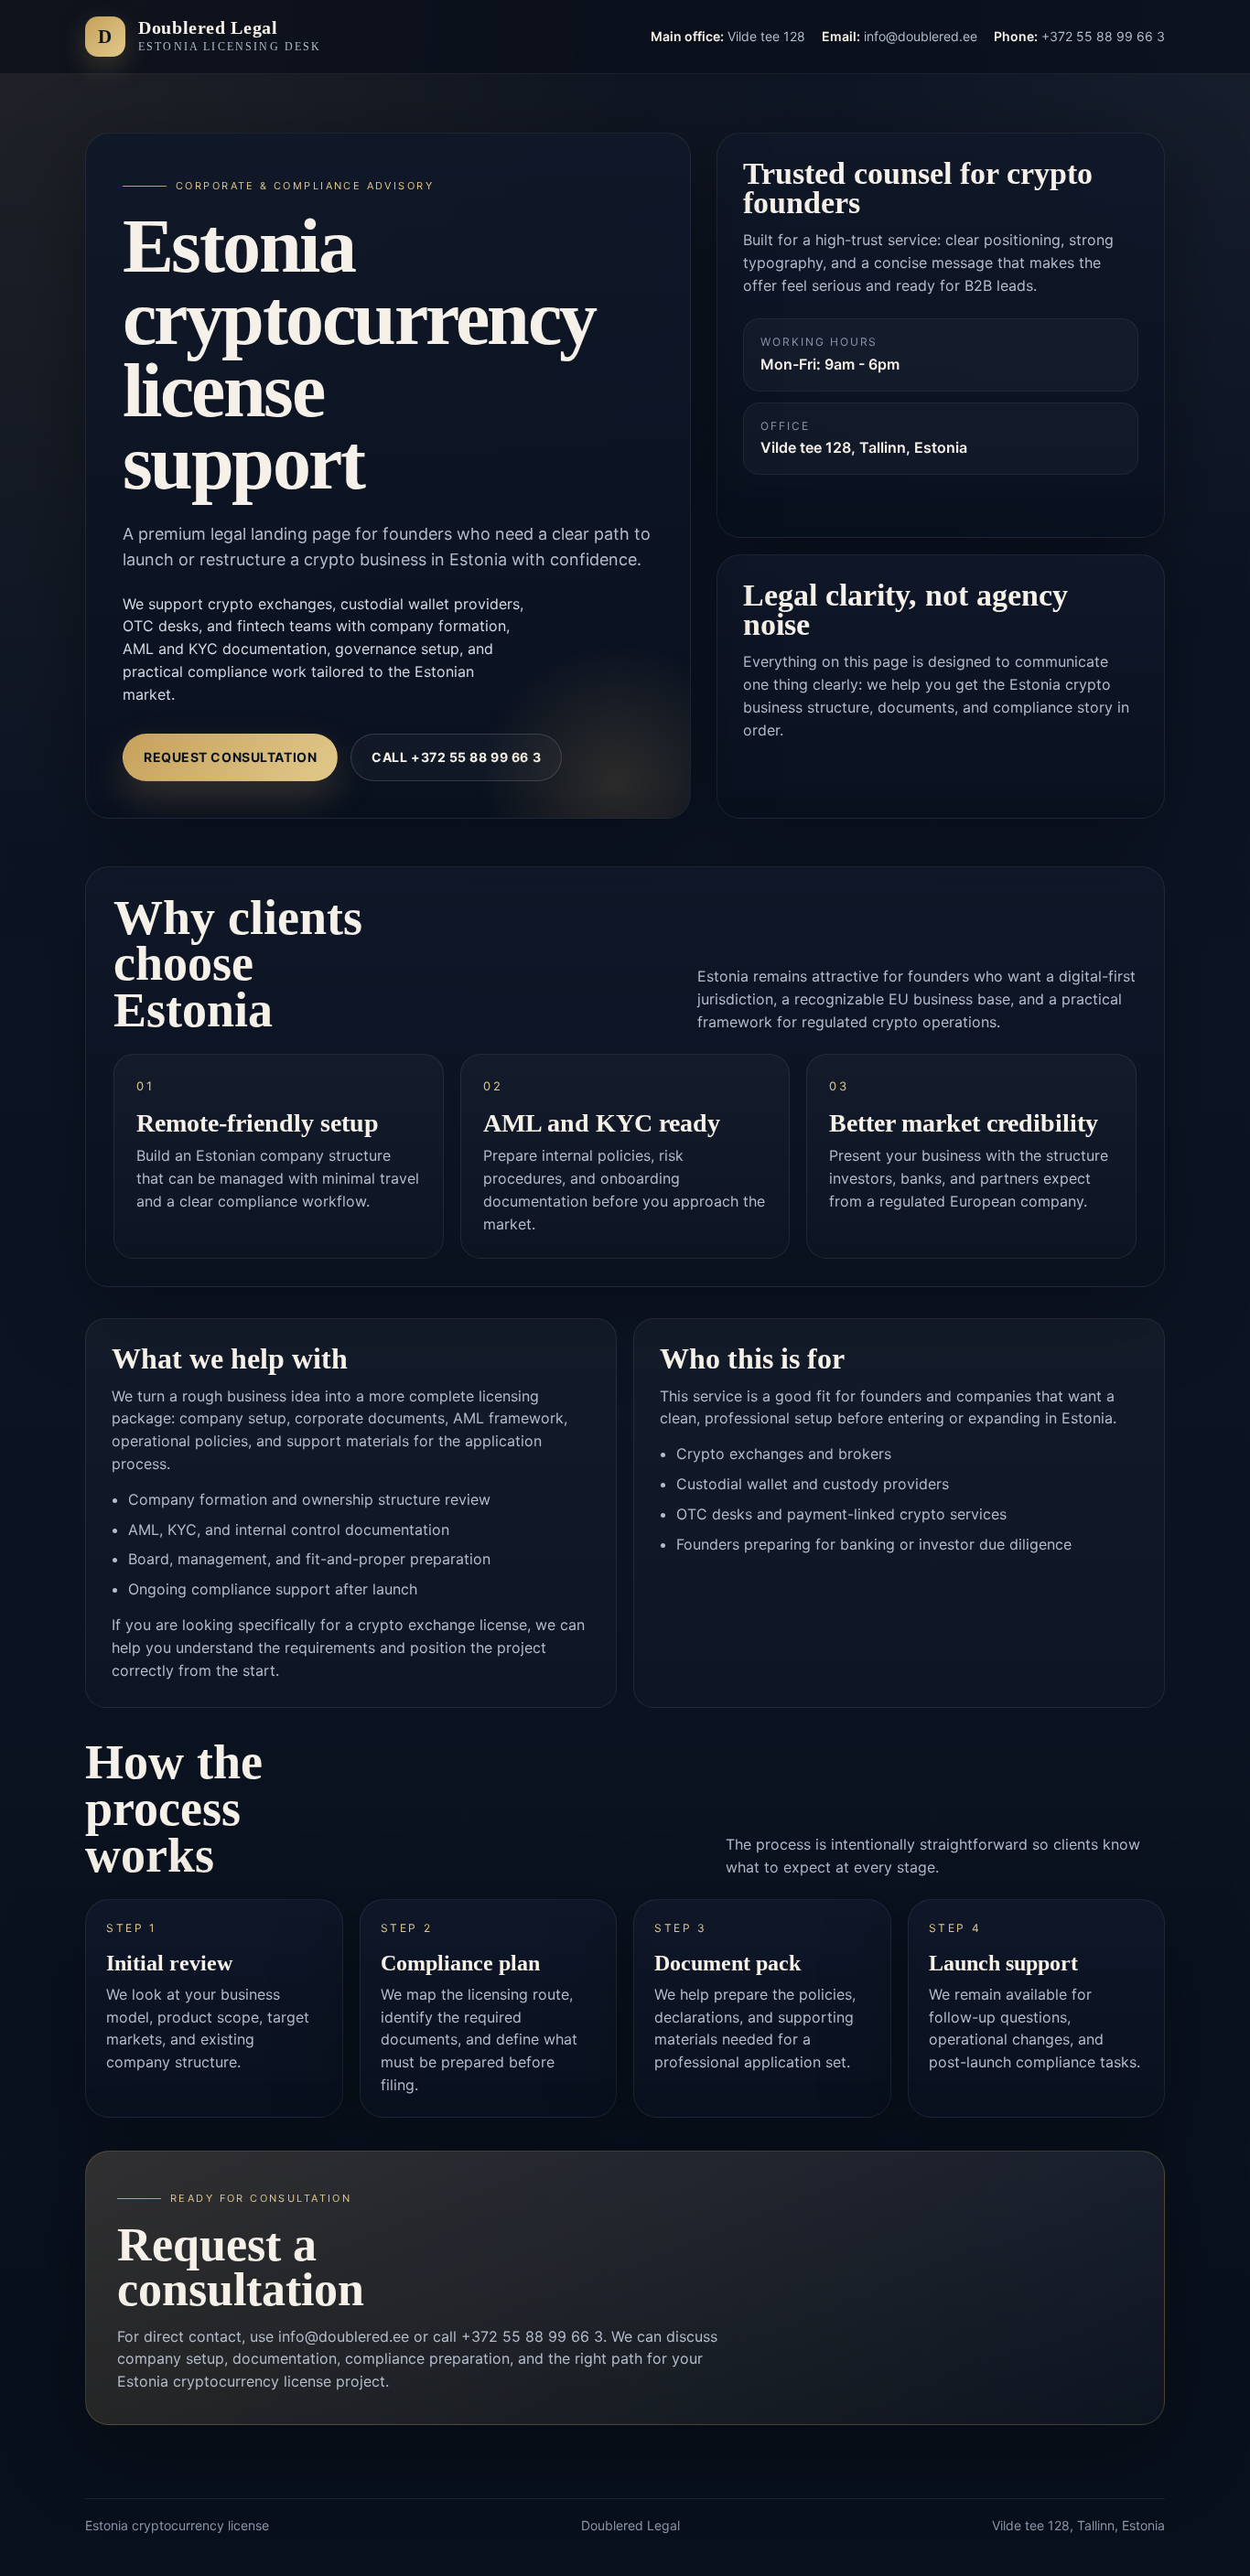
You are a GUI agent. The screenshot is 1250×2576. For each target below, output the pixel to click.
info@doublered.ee (344, 2336)
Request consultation (230, 757)
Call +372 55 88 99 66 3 (456, 757)
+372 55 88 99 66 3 (532, 2336)
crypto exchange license (442, 1625)
